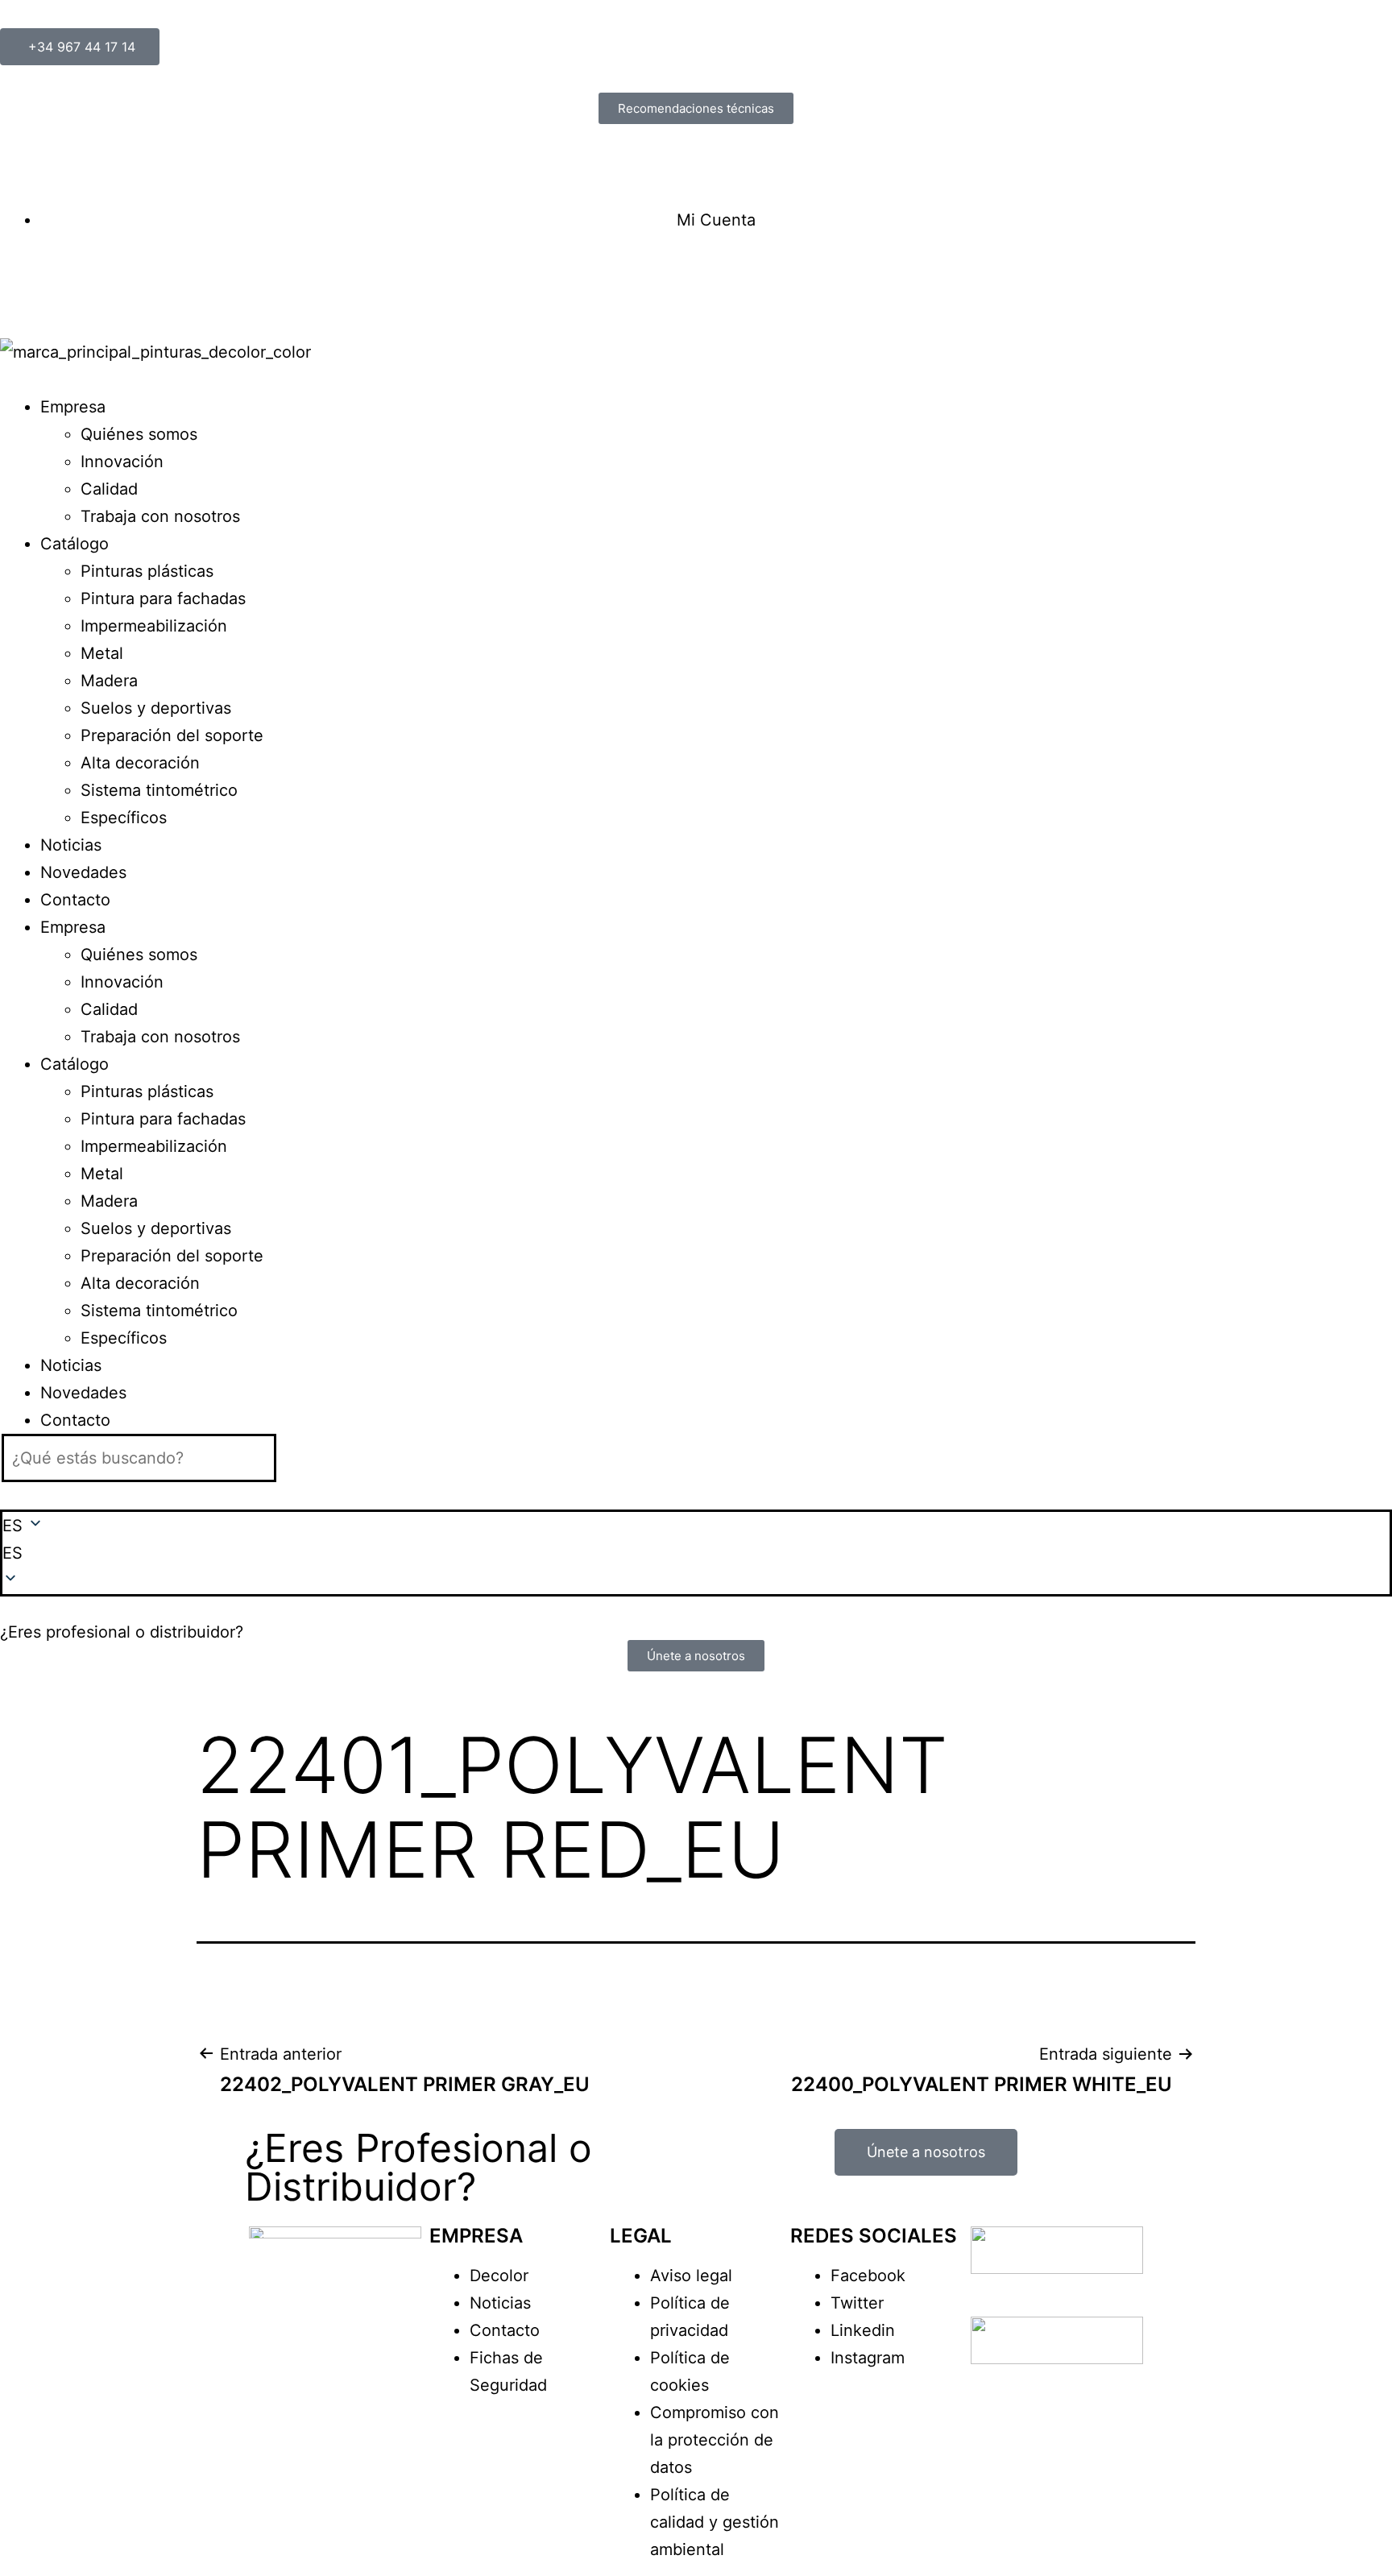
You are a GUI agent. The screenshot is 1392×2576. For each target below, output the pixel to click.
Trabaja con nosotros (160, 516)
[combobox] (139, 1458)
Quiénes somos (139, 434)
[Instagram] (155, 281)
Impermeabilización (154, 626)
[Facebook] (20, 281)
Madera (109, 681)
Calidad (109, 489)
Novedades (83, 872)
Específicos (124, 818)
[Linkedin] (110, 281)
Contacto (75, 900)
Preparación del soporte (172, 735)
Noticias (71, 845)
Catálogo (75, 544)
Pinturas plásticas (147, 571)
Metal (102, 653)
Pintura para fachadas (163, 598)
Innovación (122, 462)
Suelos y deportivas (156, 708)
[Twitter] (65, 281)
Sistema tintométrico (159, 790)
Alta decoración (140, 763)
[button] (696, 1553)
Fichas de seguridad (77, 165)
